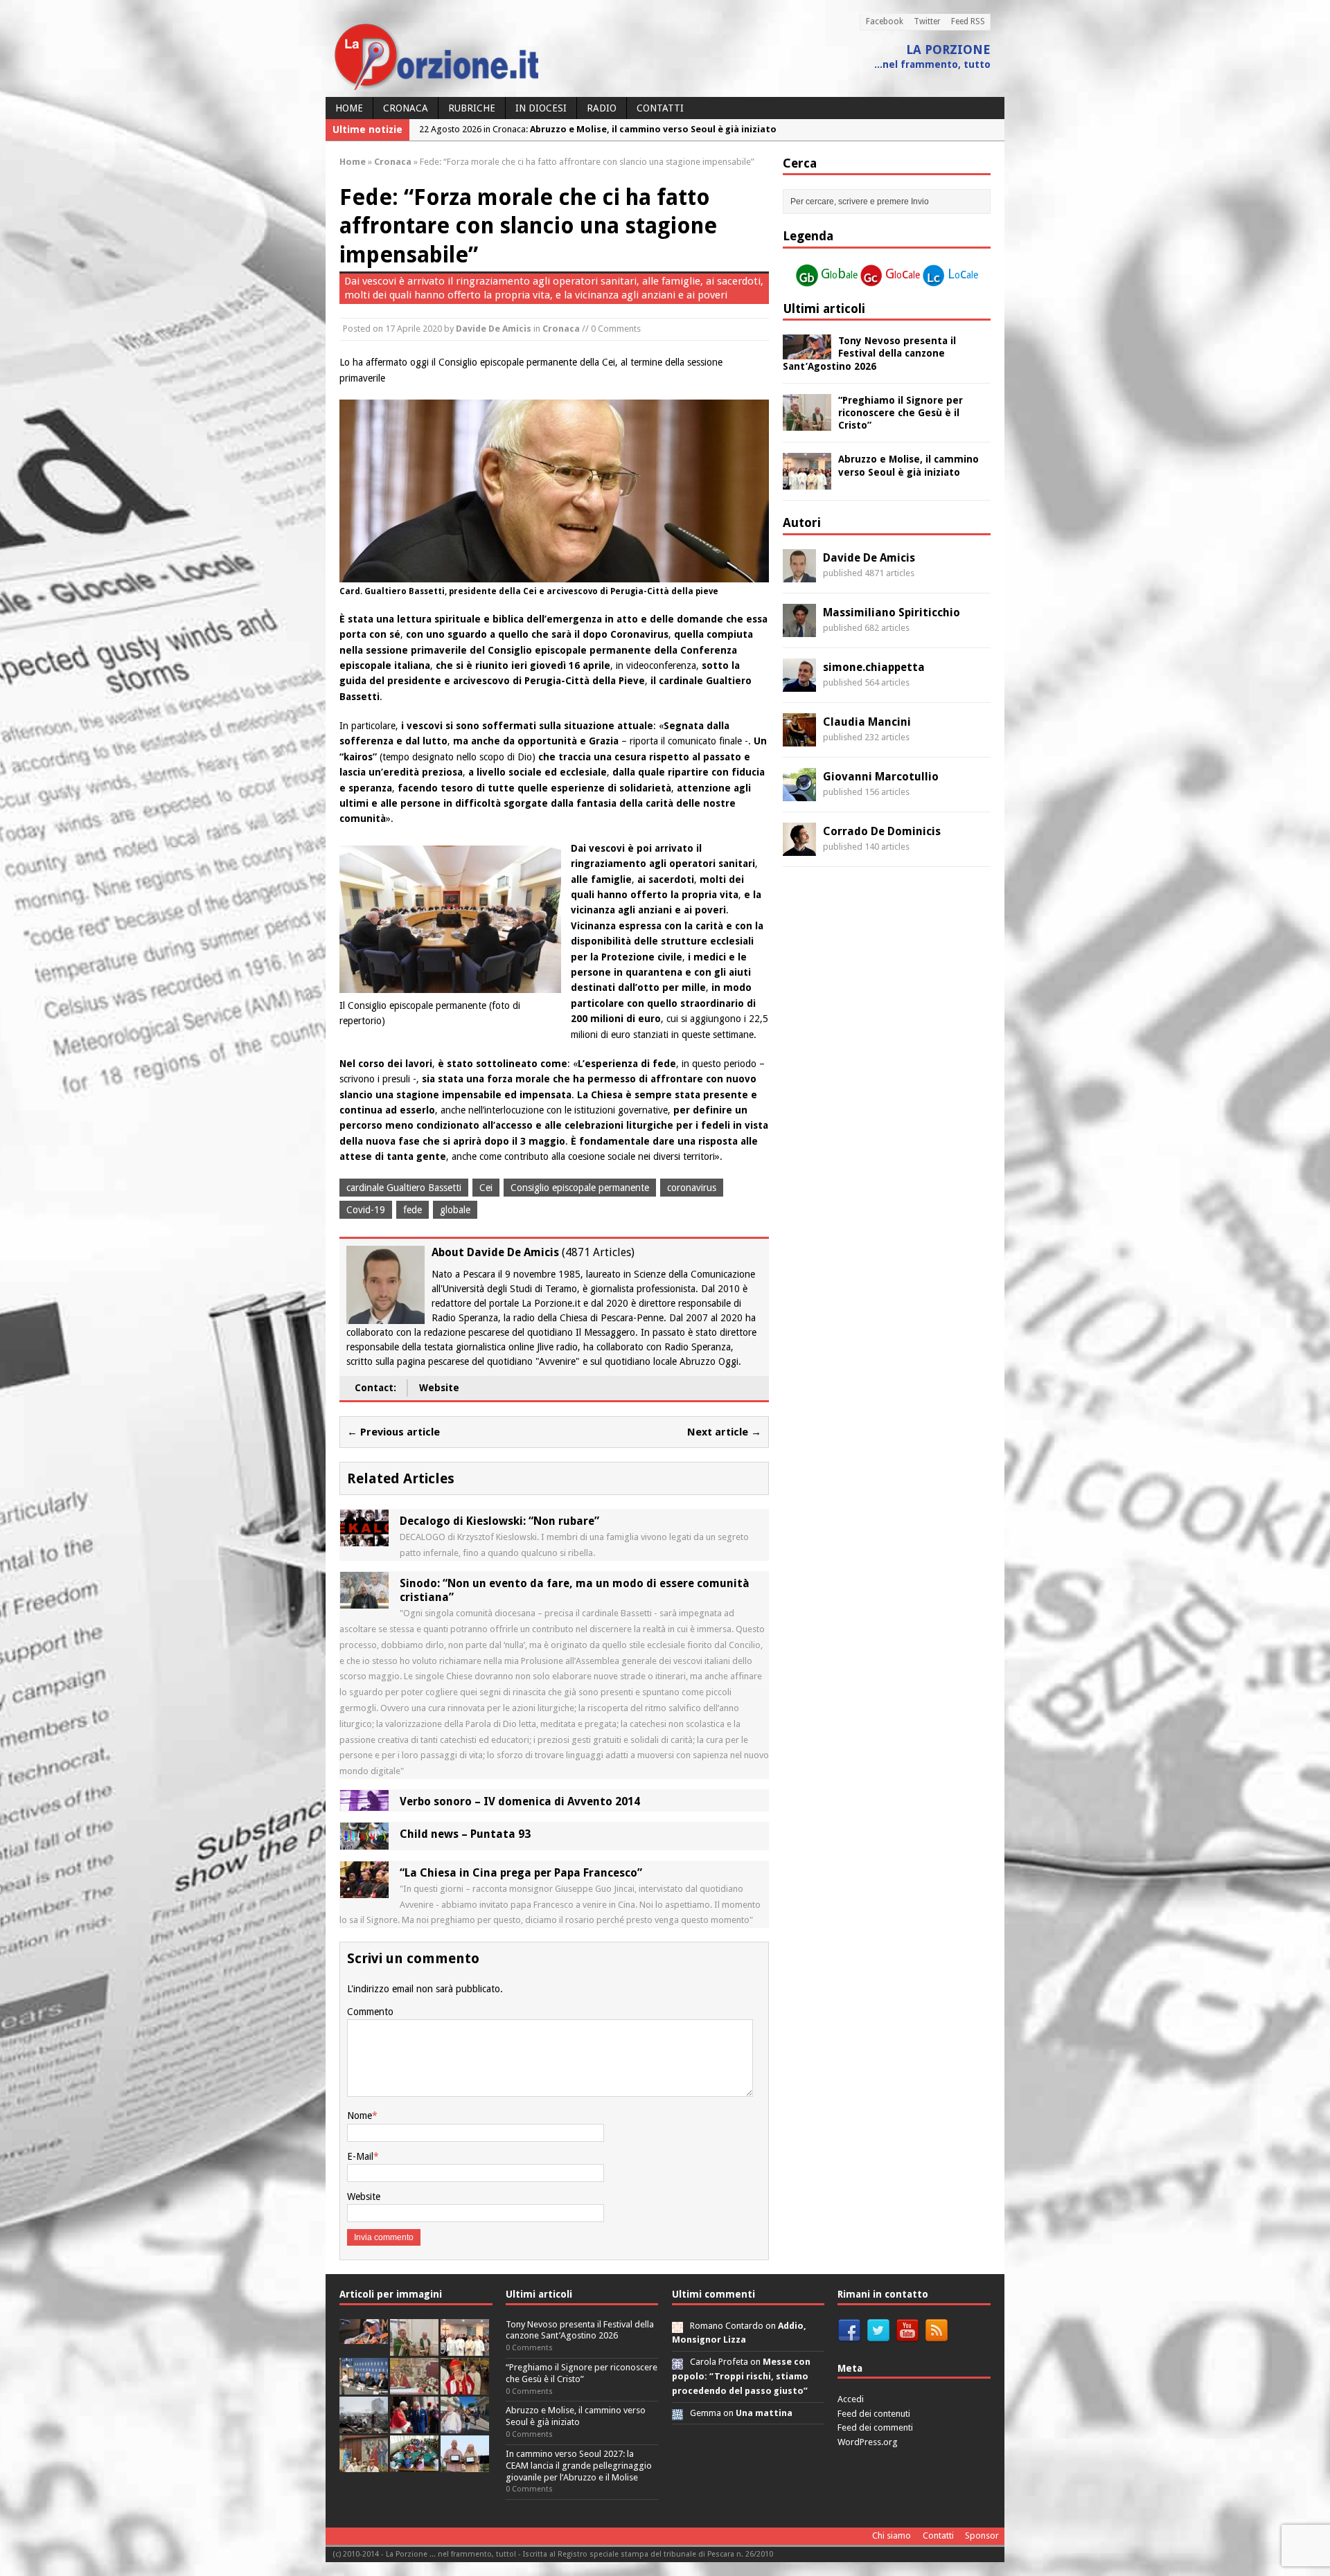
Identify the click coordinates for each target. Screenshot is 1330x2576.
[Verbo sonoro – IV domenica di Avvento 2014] (364, 1803)
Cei (486, 1188)
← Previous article (393, 1432)
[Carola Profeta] (677, 2362)
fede (413, 1210)
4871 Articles (598, 1252)
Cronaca (406, 108)
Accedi (851, 2399)
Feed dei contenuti (874, 2414)
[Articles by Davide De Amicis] (799, 574)
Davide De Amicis (494, 329)
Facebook (885, 21)
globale (455, 1210)
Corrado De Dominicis (882, 831)
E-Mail (360, 2156)
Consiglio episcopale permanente (580, 1188)
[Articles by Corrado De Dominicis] (799, 848)
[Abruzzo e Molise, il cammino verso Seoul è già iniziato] (807, 482)
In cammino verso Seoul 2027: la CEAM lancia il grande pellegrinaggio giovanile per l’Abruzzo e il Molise (579, 2466)
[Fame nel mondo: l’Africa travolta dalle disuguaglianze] (414, 2464)
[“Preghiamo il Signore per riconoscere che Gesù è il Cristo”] (807, 422)
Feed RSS (968, 21)
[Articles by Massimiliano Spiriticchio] (799, 629)
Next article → (724, 1432)
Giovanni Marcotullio (881, 777)
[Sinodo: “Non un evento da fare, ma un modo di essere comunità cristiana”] (364, 1600)
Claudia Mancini (867, 722)
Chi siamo (892, 2535)
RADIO (602, 108)
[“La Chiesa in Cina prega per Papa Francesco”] (364, 1890)
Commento (370, 2012)
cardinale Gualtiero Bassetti (404, 1188)
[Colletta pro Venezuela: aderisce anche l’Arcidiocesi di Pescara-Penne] (364, 2425)
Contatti (660, 108)
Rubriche (472, 108)
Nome (360, 2116)
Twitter (927, 21)
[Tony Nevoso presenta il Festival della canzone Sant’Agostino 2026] (807, 352)
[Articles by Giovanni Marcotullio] (799, 793)
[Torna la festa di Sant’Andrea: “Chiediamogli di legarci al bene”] (364, 2464)
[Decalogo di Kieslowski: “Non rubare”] (364, 1539)
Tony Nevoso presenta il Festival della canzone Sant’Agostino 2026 (869, 353)
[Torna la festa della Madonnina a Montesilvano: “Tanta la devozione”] (465, 2425)
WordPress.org (868, 2442)
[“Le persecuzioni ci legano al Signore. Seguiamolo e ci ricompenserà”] (414, 2387)
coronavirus (692, 1188)
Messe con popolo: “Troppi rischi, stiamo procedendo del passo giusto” (741, 2376)
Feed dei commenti (875, 2427)
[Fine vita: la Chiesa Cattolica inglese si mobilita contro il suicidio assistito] (414, 2425)
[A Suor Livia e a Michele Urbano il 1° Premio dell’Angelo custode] (465, 2464)
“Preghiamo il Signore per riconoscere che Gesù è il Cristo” (901, 413)
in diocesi (541, 108)
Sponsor (982, 2535)
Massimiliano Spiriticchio (892, 612)
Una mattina (764, 2413)
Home (349, 108)
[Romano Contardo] (677, 2326)
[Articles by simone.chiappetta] (799, 683)
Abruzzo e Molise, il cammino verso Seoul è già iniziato (576, 2416)
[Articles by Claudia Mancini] (799, 738)
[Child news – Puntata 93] (364, 1842)
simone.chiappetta (874, 667)
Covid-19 (366, 1210)
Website (439, 1388)
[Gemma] (677, 2413)
